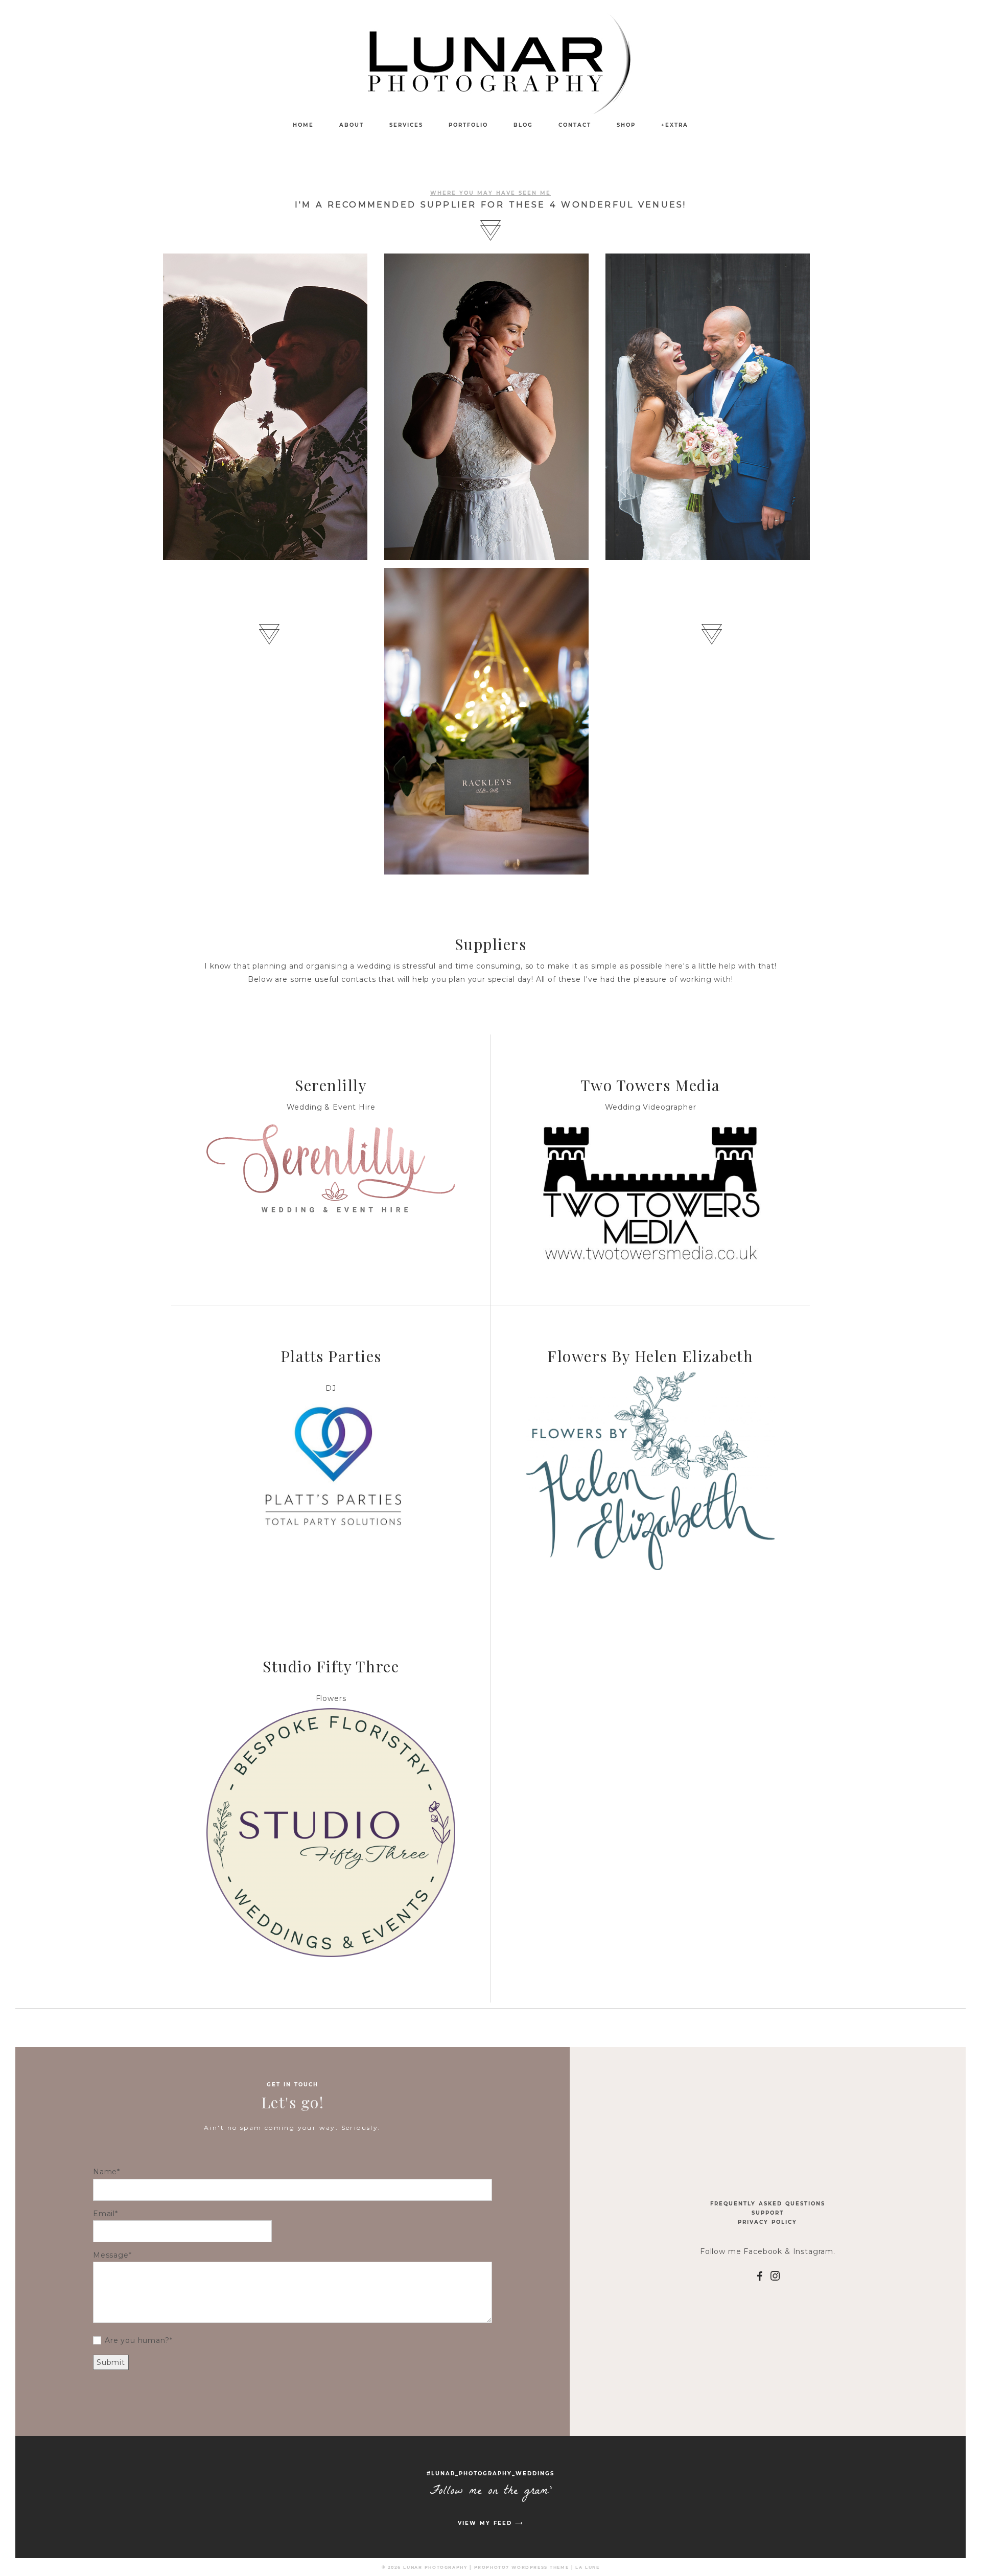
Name (105, 2172)
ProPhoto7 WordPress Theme (522, 2567)
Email (104, 2214)
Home (303, 125)
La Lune (587, 2567)
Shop (626, 125)
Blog (523, 125)
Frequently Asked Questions (768, 2204)
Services (406, 125)
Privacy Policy (767, 2222)
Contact (575, 125)
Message (111, 2255)
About (352, 125)
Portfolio (468, 125)
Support (768, 2213)
